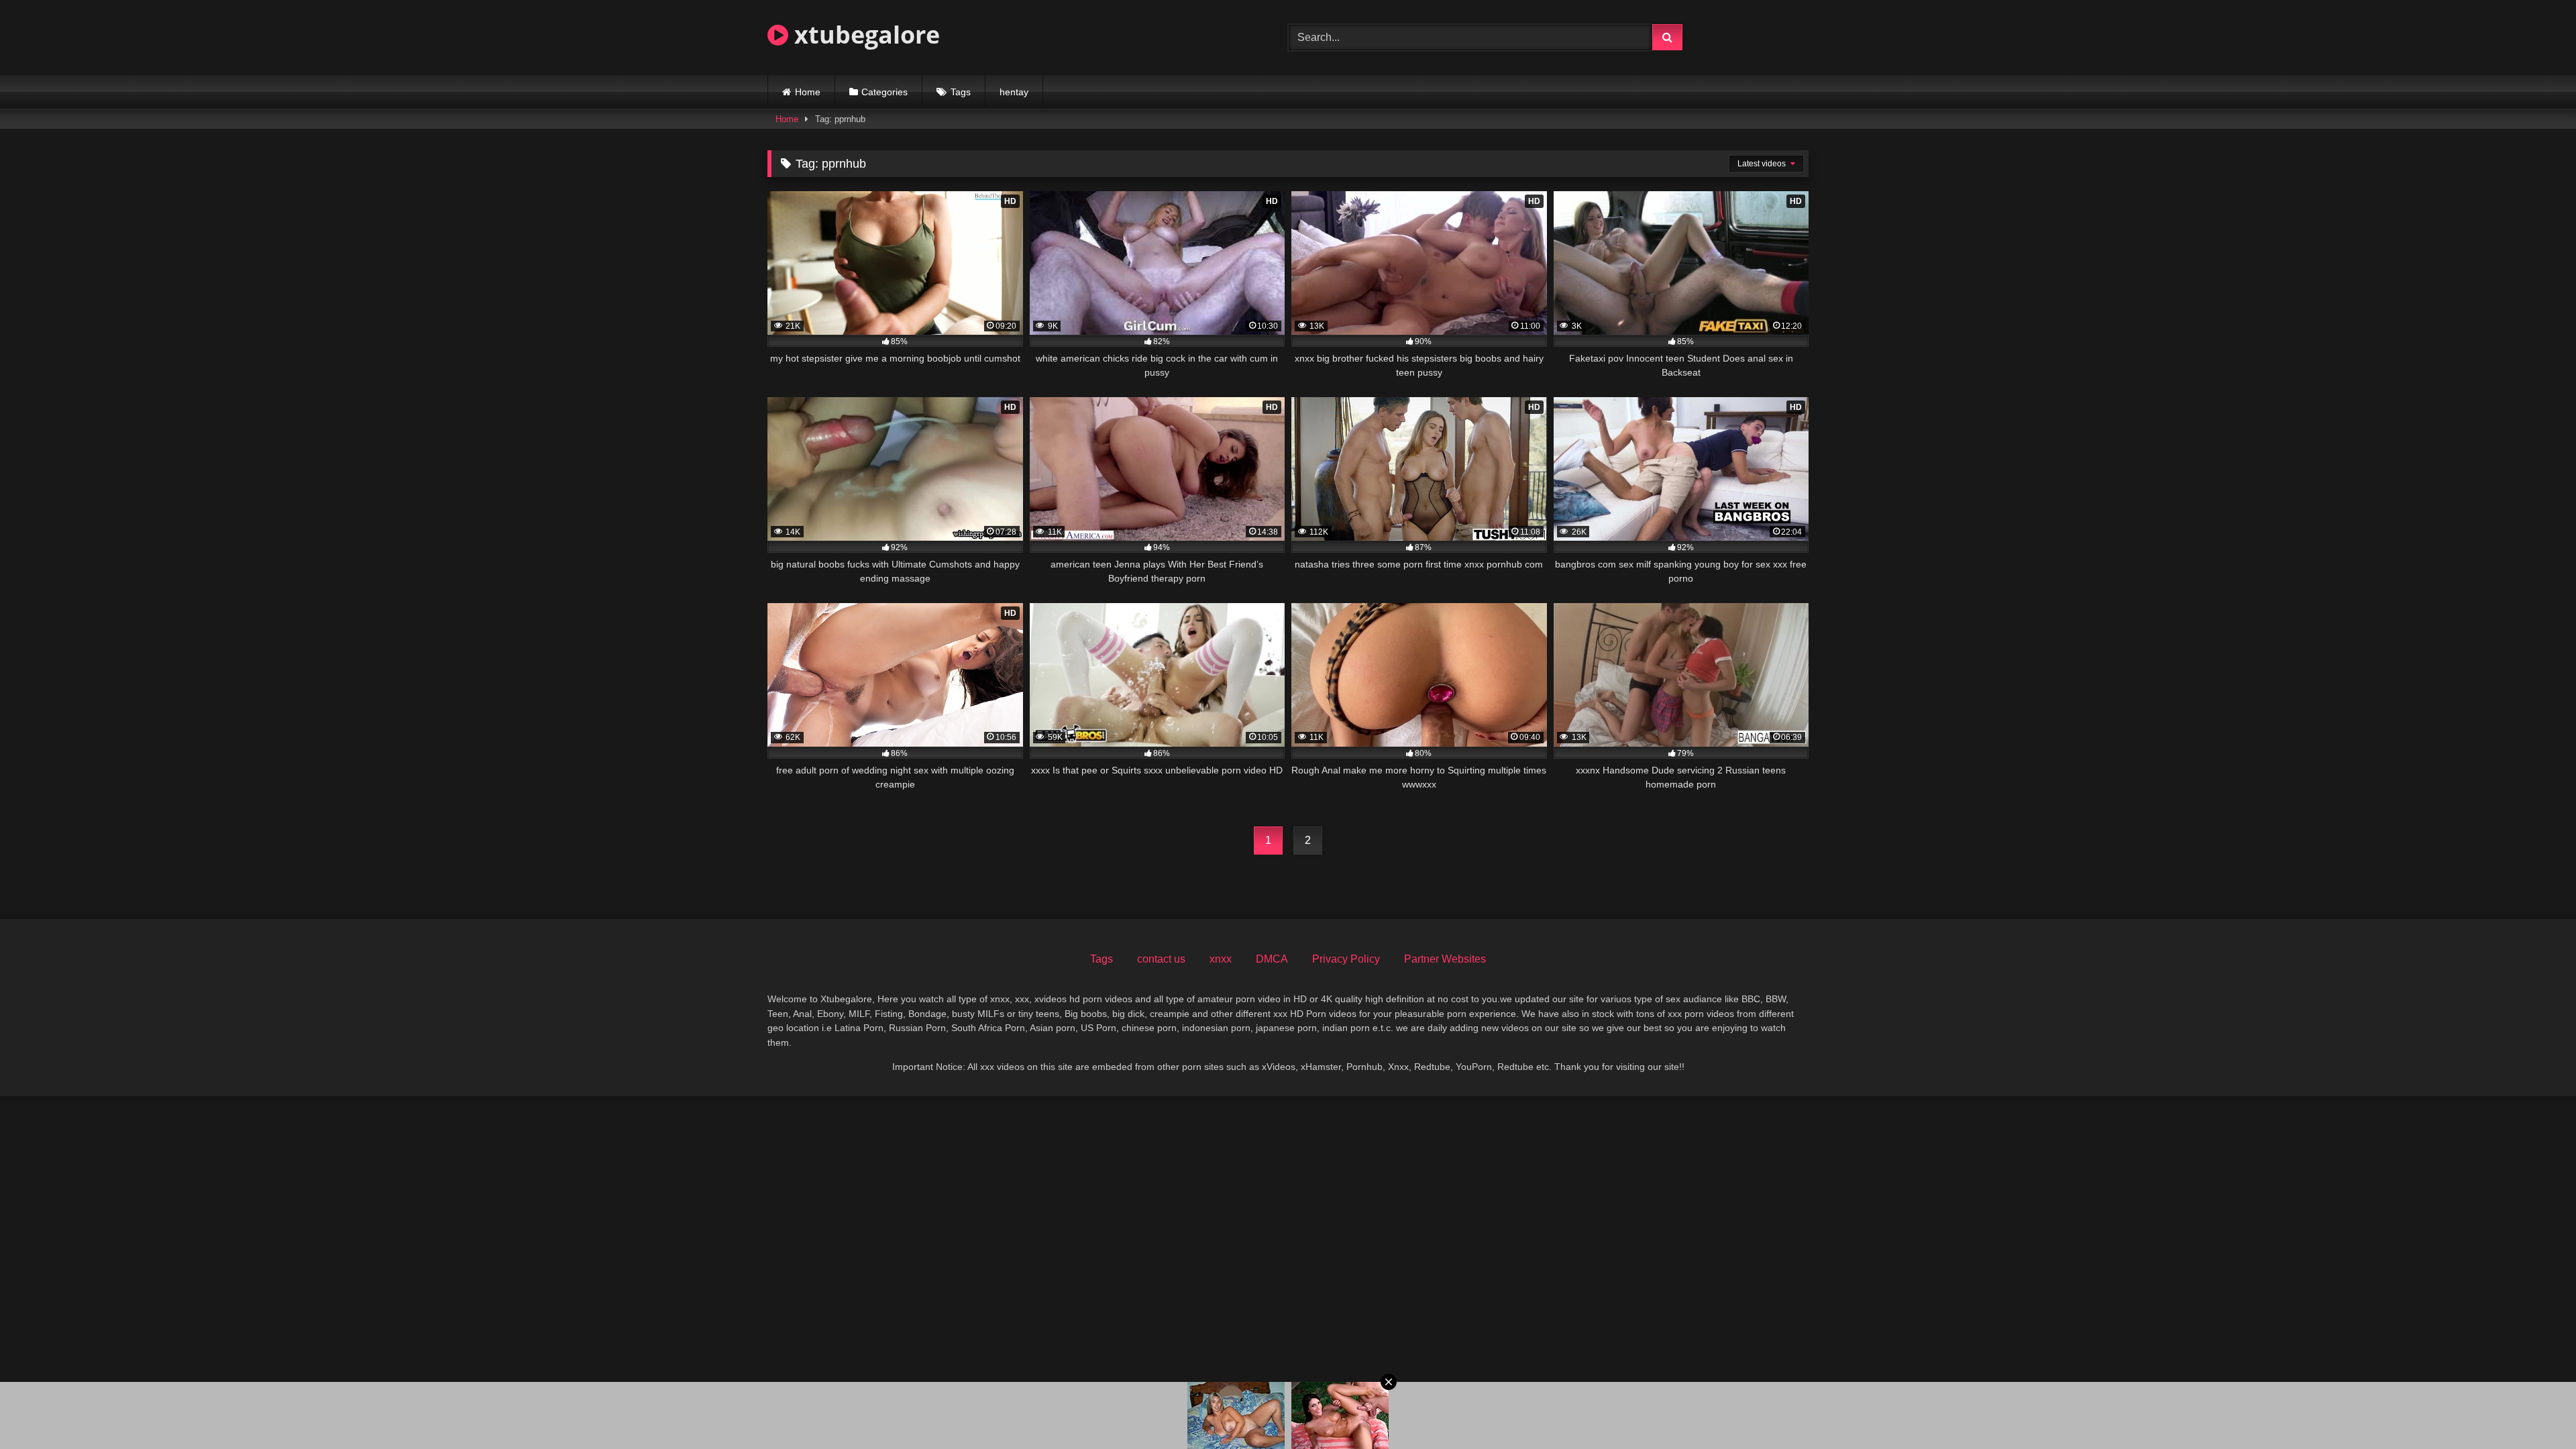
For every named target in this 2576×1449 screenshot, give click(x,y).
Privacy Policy (1346, 959)
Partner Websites (1445, 959)
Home (808, 92)
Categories (884, 92)
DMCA (1272, 959)
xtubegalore (864, 35)
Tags (961, 92)
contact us (1161, 959)
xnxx (1221, 959)
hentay (1014, 92)
